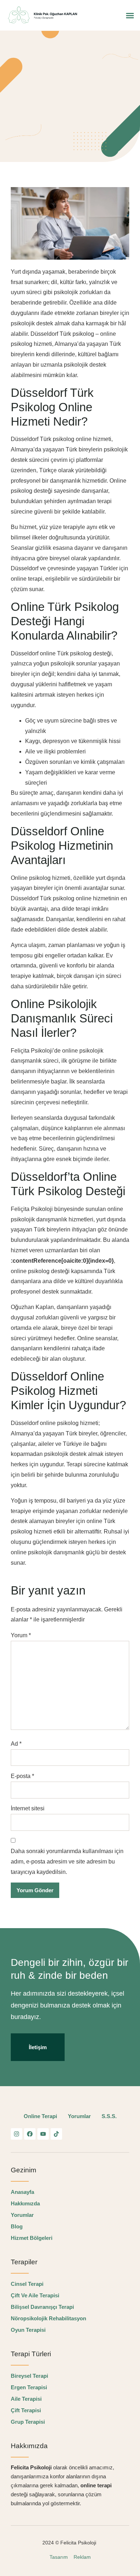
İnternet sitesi (28, 1808)
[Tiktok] (56, 2134)
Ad (16, 1744)
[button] (130, 15)
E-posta (22, 1776)
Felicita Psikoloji (79, 2543)
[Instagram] (17, 2134)
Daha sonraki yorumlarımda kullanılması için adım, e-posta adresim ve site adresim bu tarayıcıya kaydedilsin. (67, 1862)
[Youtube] (43, 2134)
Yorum (21, 1635)
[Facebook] (30, 2134)
